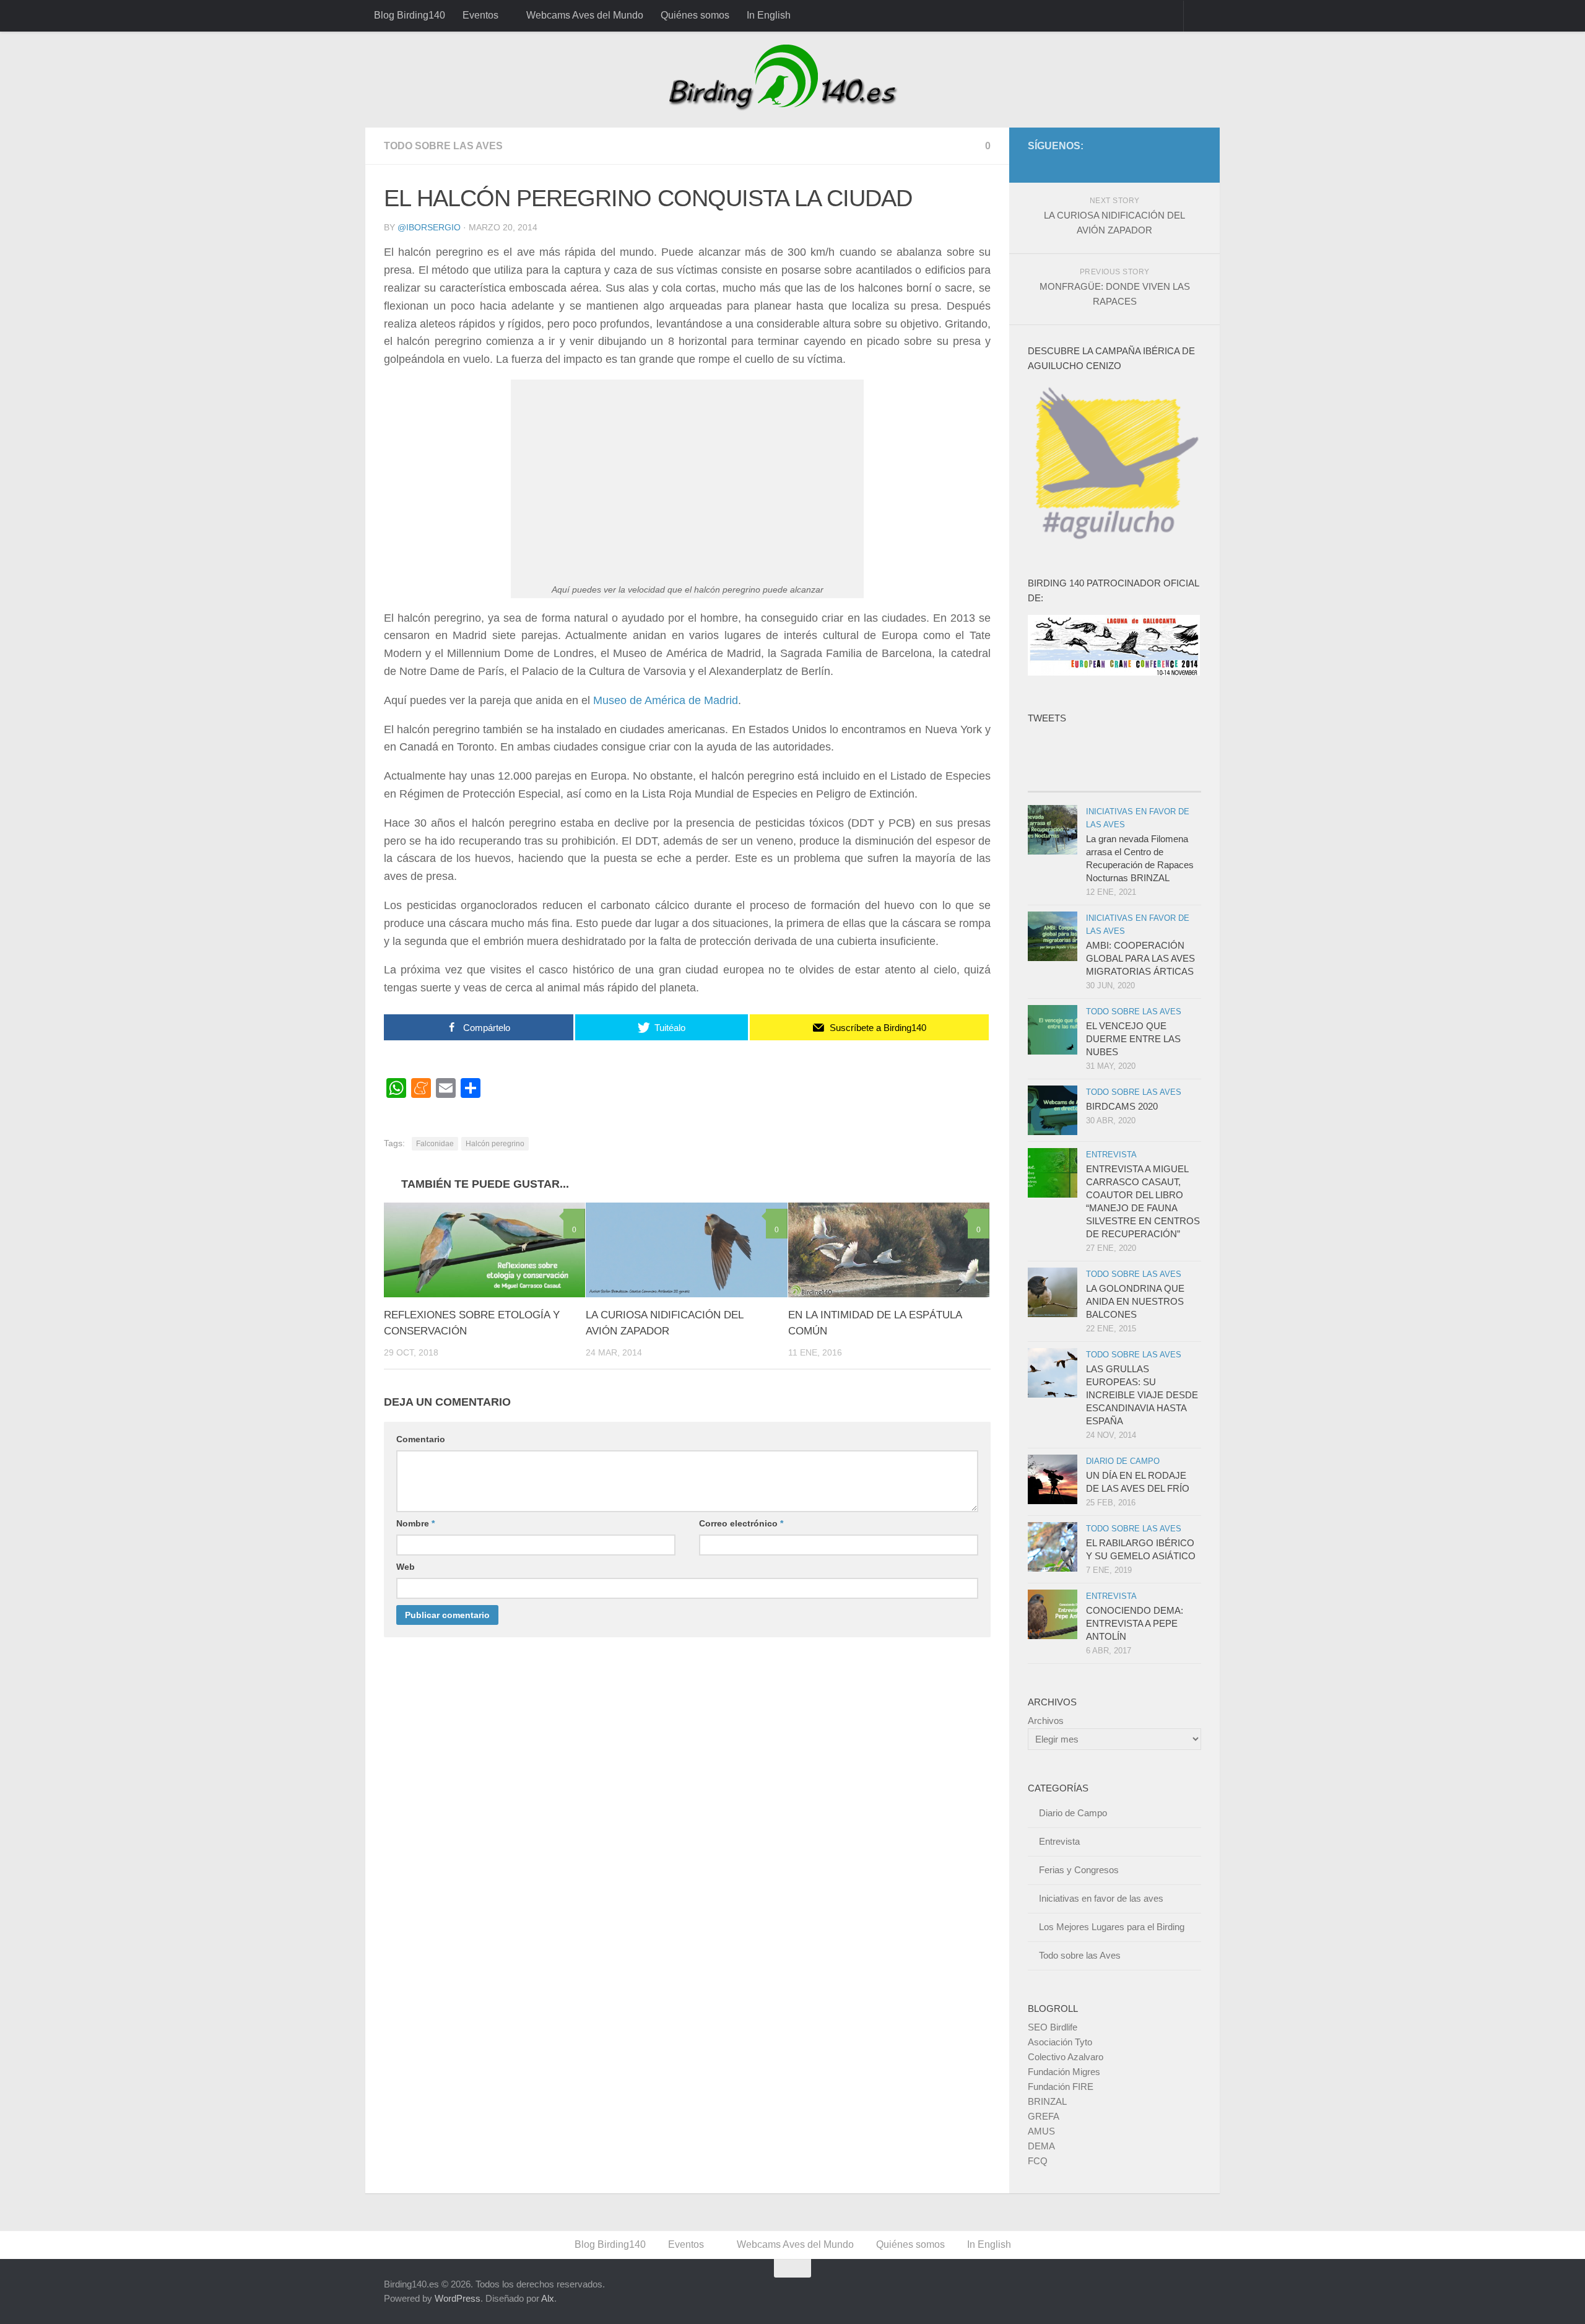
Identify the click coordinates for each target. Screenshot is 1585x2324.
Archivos (1046, 1721)
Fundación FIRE (1061, 2087)
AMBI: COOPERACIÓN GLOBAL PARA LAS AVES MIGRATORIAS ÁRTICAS (1140, 958)
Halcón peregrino (495, 1144)
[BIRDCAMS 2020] (1053, 1110)
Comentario (421, 1439)
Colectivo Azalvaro (1066, 2057)
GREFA (1044, 2116)
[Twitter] (1114, 164)
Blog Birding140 (410, 15)
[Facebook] (1095, 164)
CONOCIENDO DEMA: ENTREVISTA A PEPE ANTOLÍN (1135, 1623)
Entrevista (1111, 1155)
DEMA (1041, 2146)
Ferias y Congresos (1079, 1870)
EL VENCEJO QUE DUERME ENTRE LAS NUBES (1133, 1039)
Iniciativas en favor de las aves (1101, 1898)
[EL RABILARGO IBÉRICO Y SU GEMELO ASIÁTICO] (1053, 1547)
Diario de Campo (1123, 1461)
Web (406, 1567)
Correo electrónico (741, 1523)
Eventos (480, 15)
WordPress (458, 2298)
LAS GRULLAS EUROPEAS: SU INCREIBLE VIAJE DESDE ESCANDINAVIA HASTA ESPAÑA (1142, 1395)
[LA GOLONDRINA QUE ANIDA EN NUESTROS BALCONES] (1053, 1292)
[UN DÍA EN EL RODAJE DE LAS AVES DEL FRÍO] (1053, 1479)
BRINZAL (1047, 2101)
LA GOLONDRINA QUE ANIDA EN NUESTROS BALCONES (1135, 1301)
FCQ (1038, 2161)
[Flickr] (1174, 164)
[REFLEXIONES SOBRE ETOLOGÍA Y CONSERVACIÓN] (484, 1250)
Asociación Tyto (1060, 2042)
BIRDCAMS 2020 (1122, 1106)
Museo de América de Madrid (666, 700)
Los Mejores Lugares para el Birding (1112, 1927)
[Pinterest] (1154, 164)
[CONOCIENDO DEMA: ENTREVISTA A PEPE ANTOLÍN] (1053, 1614)
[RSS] (1194, 164)
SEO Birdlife (1053, 2027)
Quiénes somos (695, 15)
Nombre (415, 1523)
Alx (548, 2298)
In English (769, 15)
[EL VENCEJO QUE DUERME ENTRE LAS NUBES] (1053, 1030)
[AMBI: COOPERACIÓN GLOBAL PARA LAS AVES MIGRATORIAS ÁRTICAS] (1053, 936)
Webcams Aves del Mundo (585, 15)
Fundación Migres (1064, 2072)
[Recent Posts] (1071, 779)
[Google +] (1134, 164)
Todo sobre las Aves (443, 146)
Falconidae (435, 1144)
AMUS (1041, 2131)
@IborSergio (429, 227)
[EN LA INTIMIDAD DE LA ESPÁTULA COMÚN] (889, 1250)
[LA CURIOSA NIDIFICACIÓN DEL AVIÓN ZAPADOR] (686, 1250)
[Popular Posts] (1158, 779)
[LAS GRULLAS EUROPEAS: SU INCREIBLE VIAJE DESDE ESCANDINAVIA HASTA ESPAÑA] (1053, 1373)
